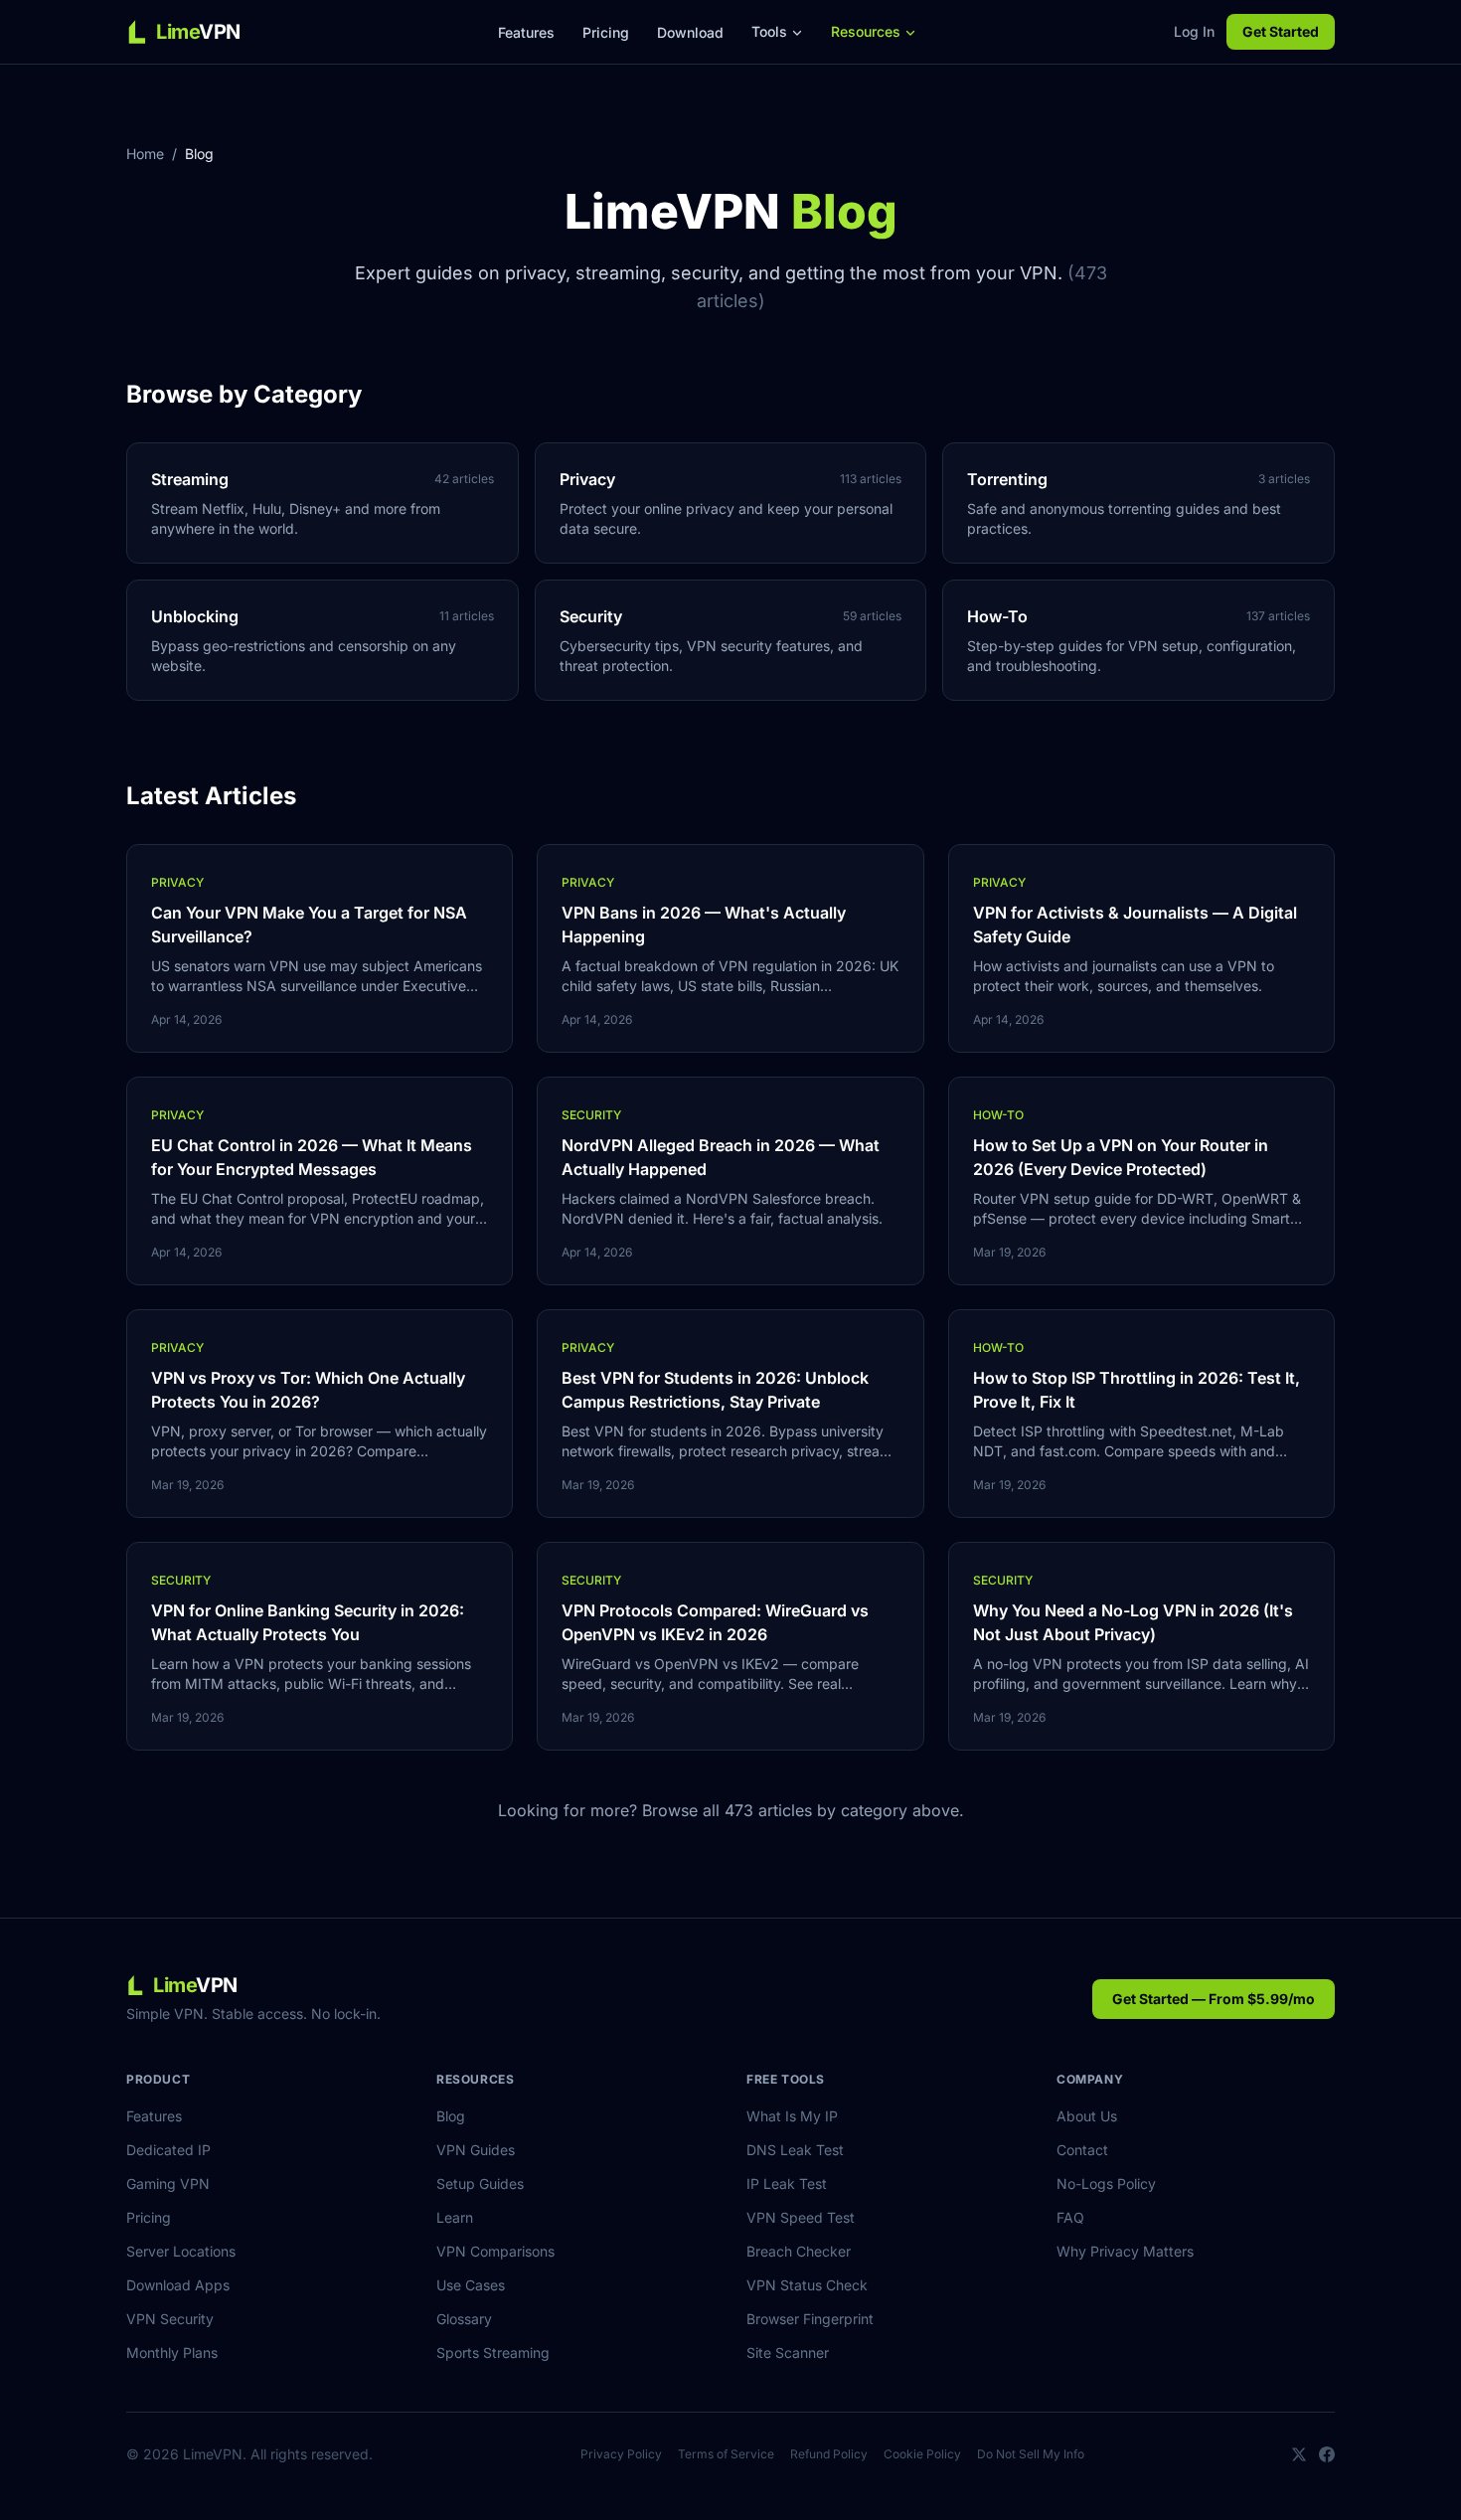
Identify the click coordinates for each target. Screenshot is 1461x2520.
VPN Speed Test (801, 2217)
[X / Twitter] (1299, 2454)
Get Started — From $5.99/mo (1214, 1999)
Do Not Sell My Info (1031, 2454)
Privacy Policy (621, 2454)
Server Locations (181, 2251)
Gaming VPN (168, 2184)
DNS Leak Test (795, 2150)
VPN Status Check (807, 2285)
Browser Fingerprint (810, 2319)
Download (690, 32)
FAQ (1070, 2217)
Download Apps (178, 2285)
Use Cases (471, 2285)
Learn (455, 2217)
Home (145, 154)
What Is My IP (792, 2116)
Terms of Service (726, 2454)
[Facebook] (1327, 2454)
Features (526, 32)
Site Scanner (788, 2352)
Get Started (1281, 31)
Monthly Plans (172, 2352)
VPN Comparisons (495, 2251)
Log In (1194, 31)
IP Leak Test (787, 2184)
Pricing (606, 32)
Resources (866, 31)
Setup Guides (480, 2184)
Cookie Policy (922, 2454)
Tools (769, 31)
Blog (451, 2116)
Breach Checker (799, 2251)
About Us (1087, 2116)
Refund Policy (829, 2454)
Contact (1082, 2150)
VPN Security (170, 2319)
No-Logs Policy (1106, 2184)
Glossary (464, 2319)
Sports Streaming (493, 2352)
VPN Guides (476, 2150)
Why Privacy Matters (1125, 2251)
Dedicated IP (168, 2150)
